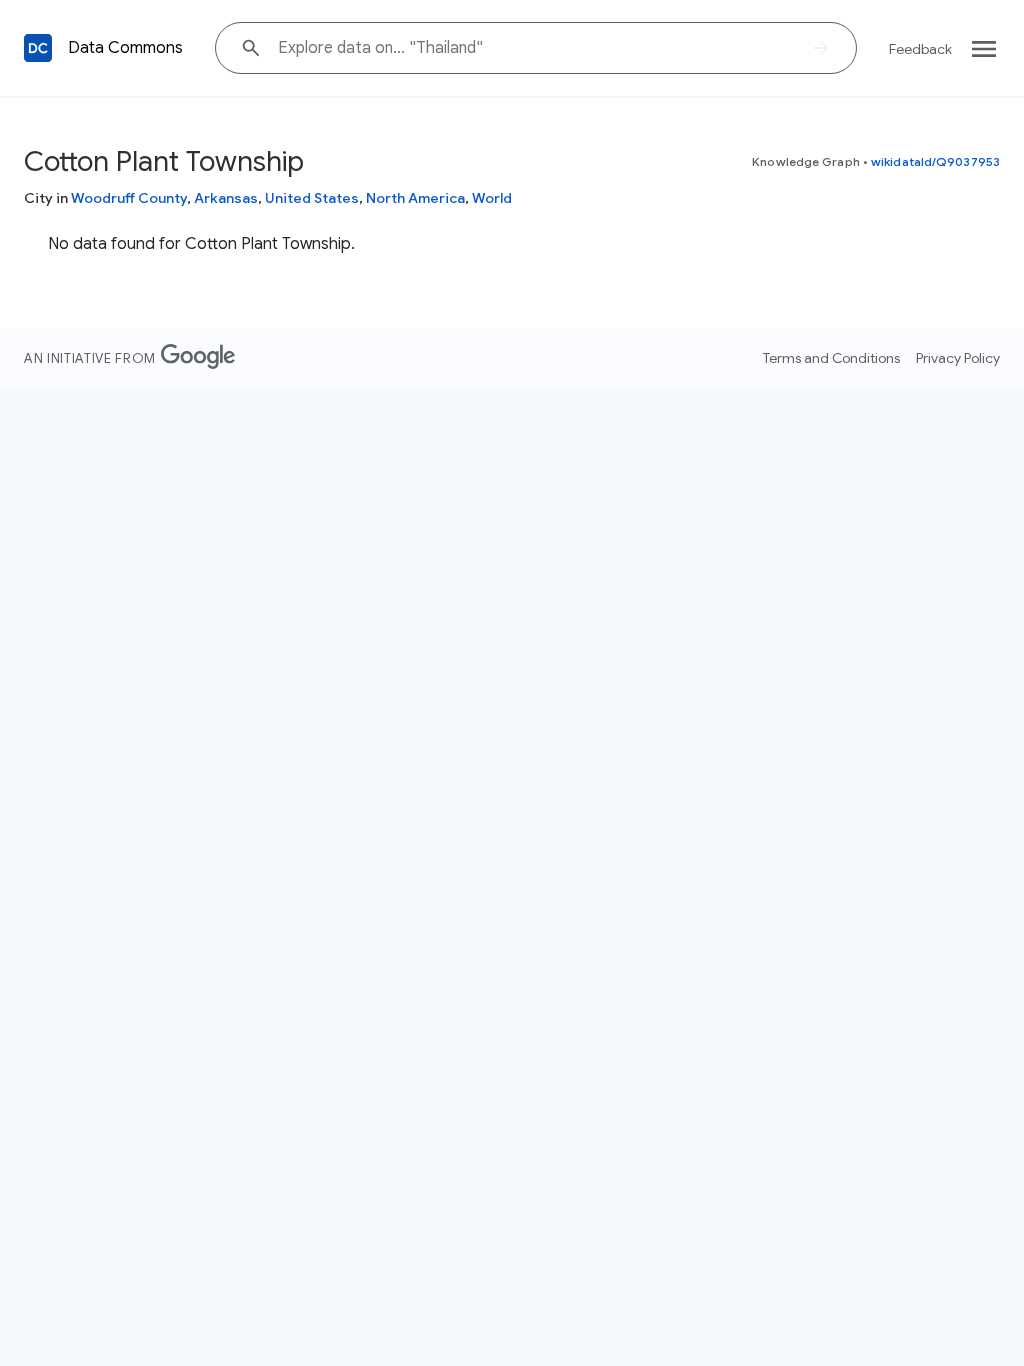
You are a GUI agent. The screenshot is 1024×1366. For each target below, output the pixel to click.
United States (312, 198)
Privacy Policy (958, 358)
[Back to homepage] (38, 48)
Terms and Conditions (831, 358)
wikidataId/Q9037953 (935, 161)
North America (415, 198)
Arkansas (226, 198)
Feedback (920, 49)
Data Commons (125, 48)
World (492, 198)
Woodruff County (129, 198)
